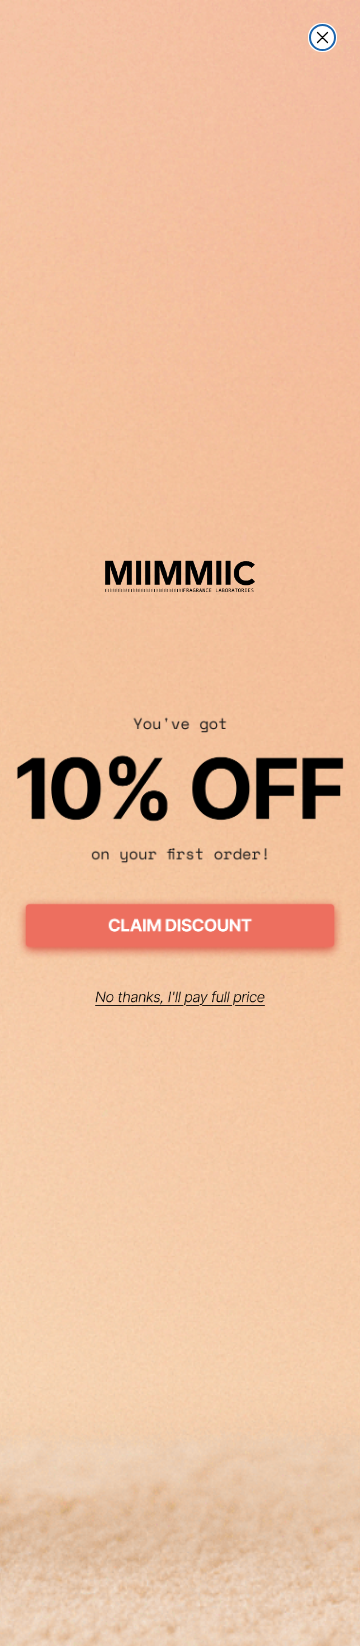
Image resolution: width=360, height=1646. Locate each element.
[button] (180, 928)
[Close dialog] (322, 37)
